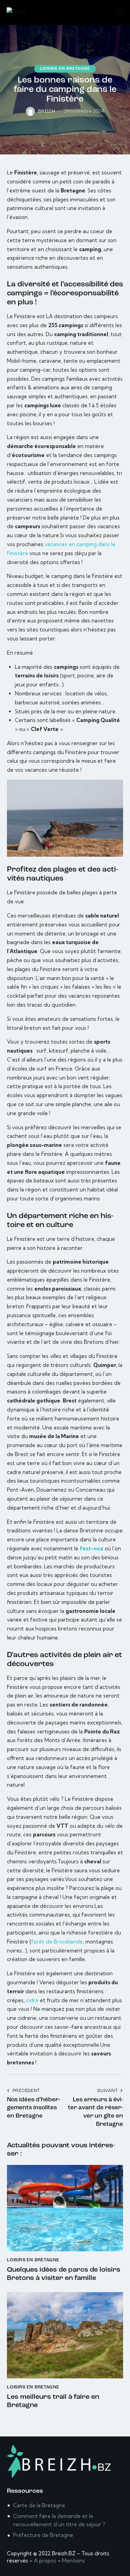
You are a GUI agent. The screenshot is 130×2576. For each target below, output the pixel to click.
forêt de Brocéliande (57, 1942)
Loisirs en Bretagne (65, 69)
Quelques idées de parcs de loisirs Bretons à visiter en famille (64, 2274)
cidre (32, 2000)
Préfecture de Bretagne (43, 2535)
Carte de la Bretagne (39, 2505)
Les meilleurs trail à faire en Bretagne (53, 2401)
